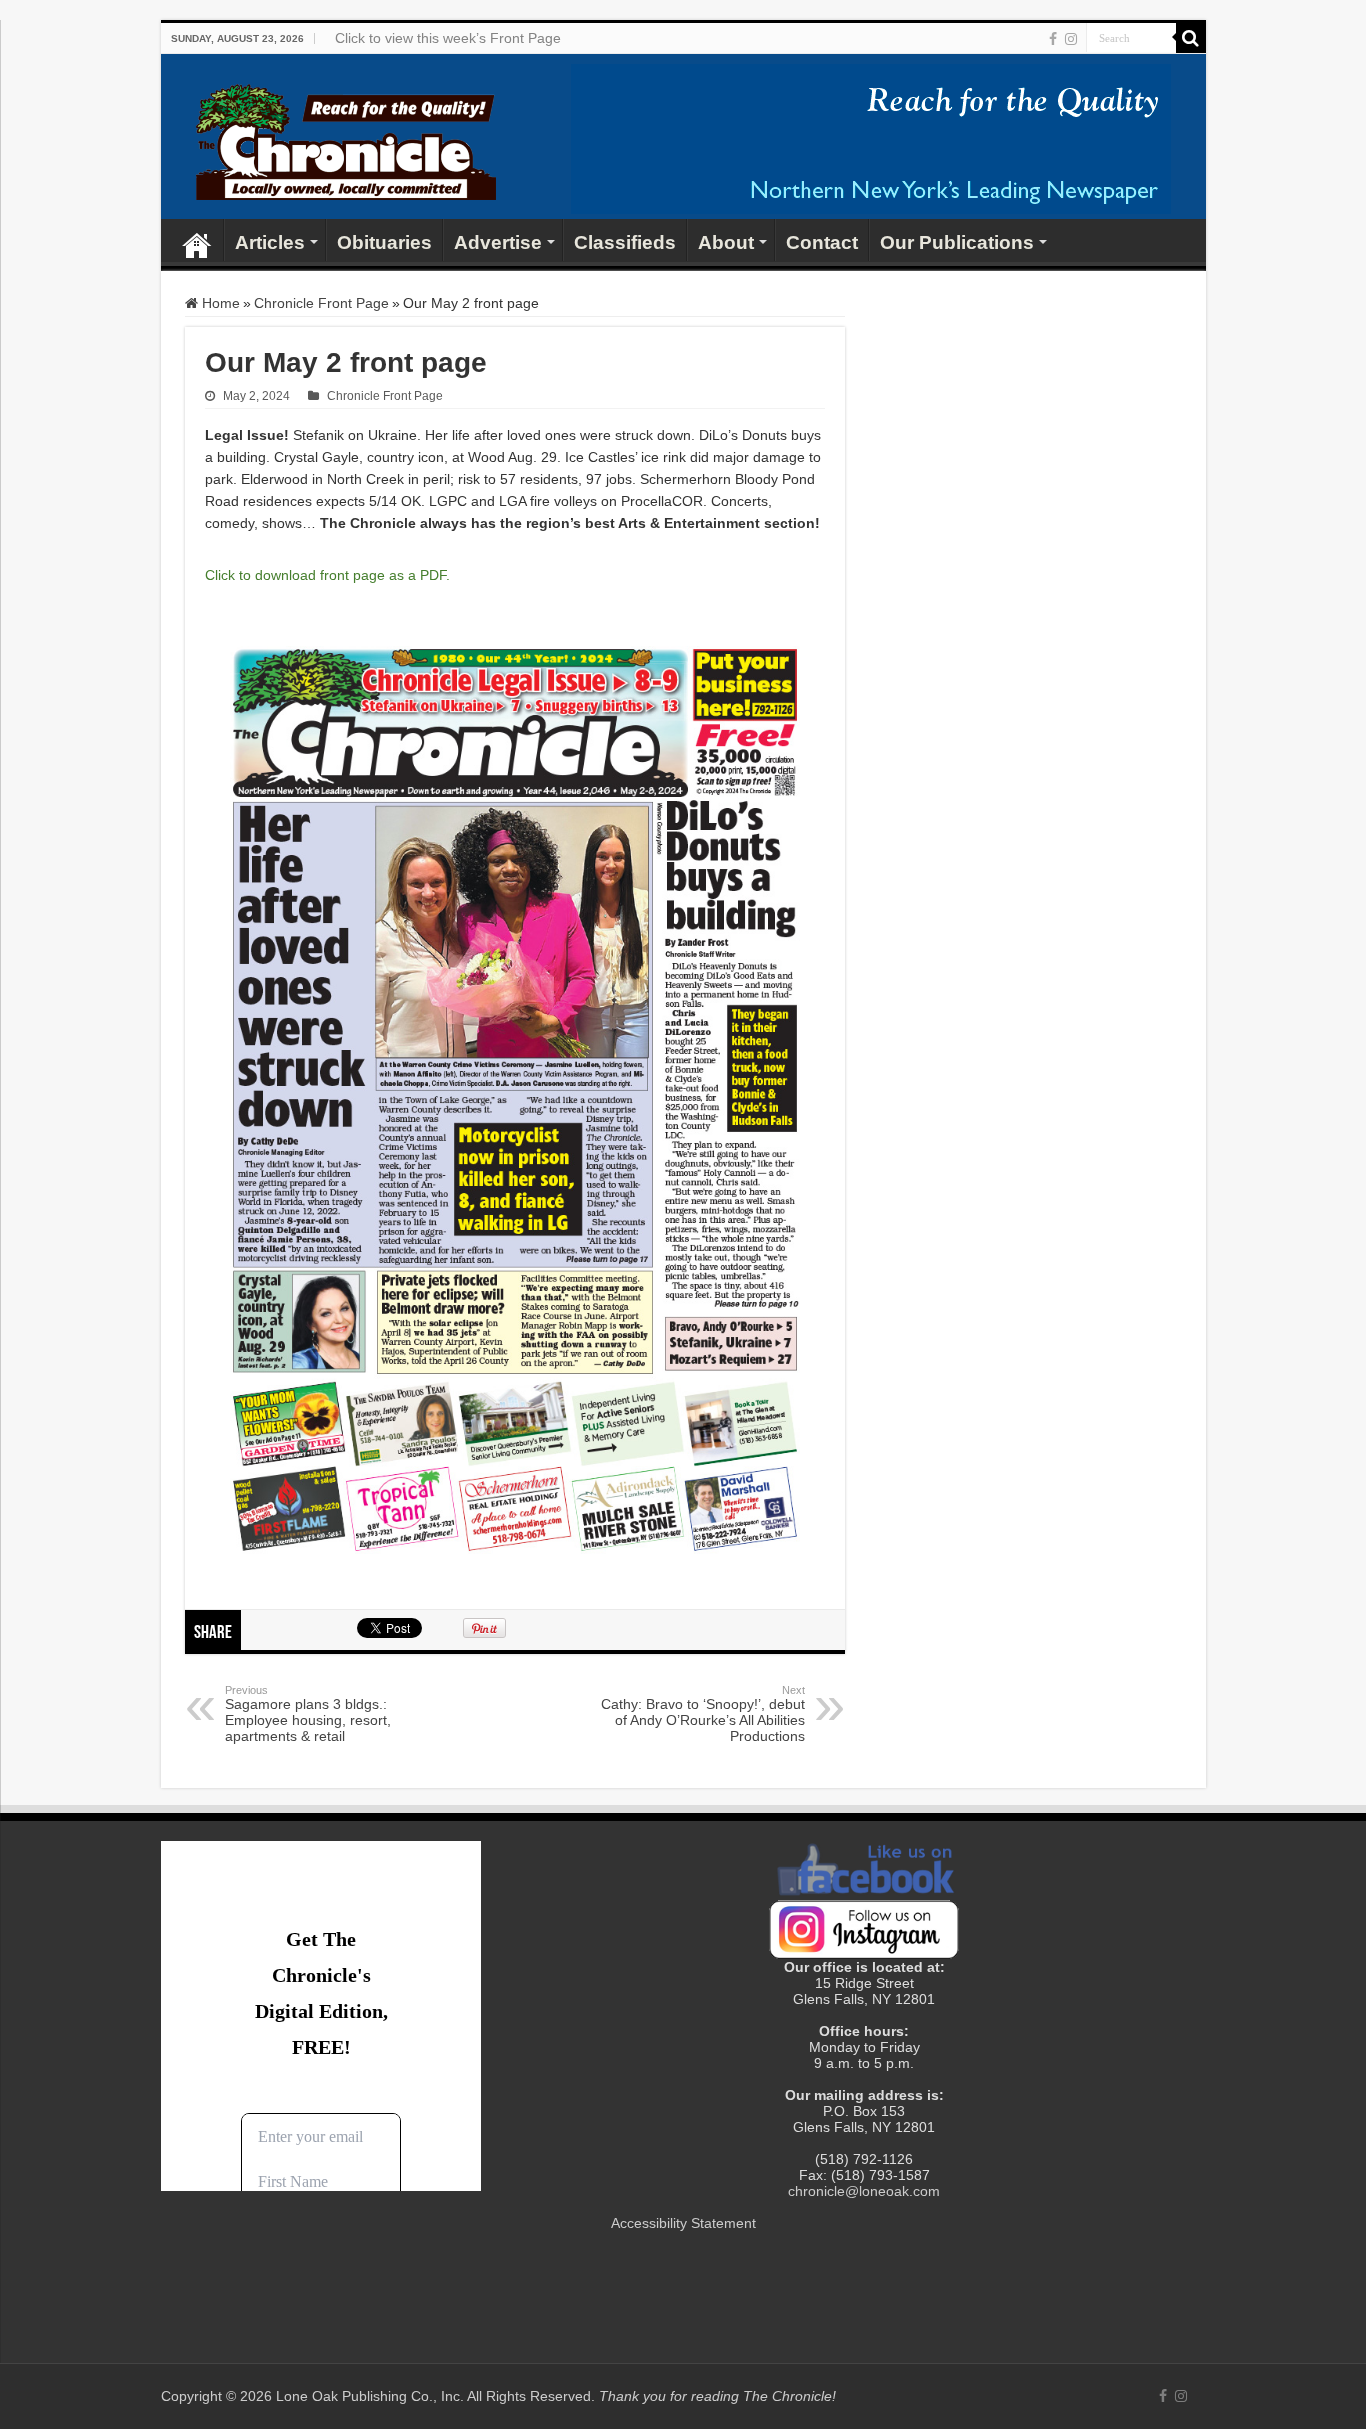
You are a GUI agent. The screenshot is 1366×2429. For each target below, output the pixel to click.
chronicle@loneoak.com (864, 2191)
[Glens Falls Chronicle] (346, 138)
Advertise (498, 242)
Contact (822, 242)
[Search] (1191, 38)
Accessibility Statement (683, 2223)
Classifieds (625, 242)
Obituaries (384, 242)
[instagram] (1071, 39)
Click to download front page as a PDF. (327, 575)
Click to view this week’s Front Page (448, 38)
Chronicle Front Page (321, 303)
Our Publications (957, 242)
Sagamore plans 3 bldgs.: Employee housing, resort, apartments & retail (308, 1714)
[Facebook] (1053, 39)
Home (197, 240)
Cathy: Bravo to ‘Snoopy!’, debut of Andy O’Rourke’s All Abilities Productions (703, 1714)
